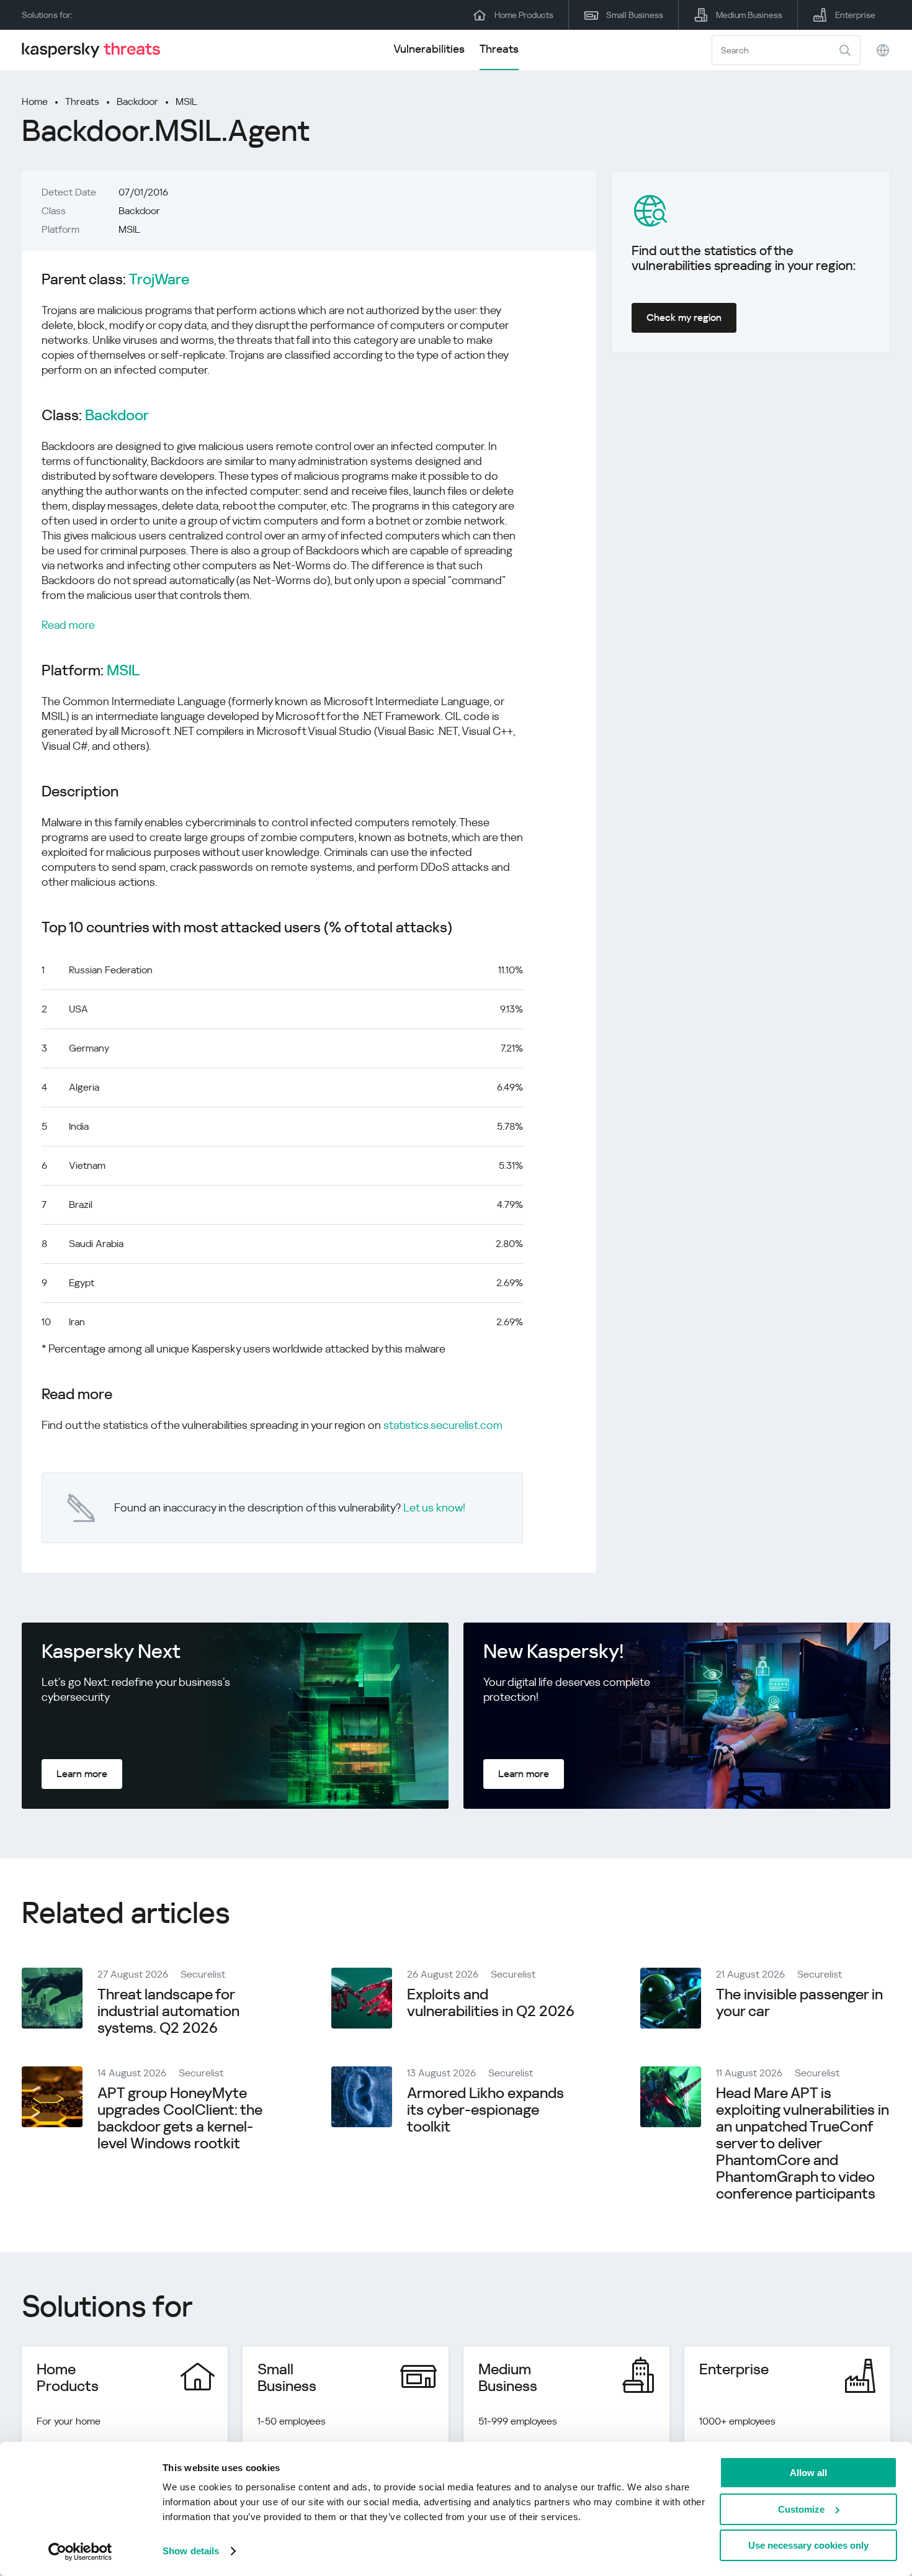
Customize (801, 2509)
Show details (191, 2551)
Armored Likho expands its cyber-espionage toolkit (485, 2110)
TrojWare (159, 280)
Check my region (684, 317)
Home (35, 101)
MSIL (186, 101)
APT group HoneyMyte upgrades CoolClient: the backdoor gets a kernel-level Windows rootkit (180, 2118)
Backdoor (137, 101)
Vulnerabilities (429, 49)
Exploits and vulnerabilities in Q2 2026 (491, 2003)
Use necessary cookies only (808, 2545)
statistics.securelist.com (443, 1425)
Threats (499, 49)
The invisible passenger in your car (799, 2003)
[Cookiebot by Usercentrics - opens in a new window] (80, 2552)
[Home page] (96, 50)
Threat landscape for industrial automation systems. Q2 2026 (168, 2011)
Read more (68, 625)
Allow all (808, 2473)
